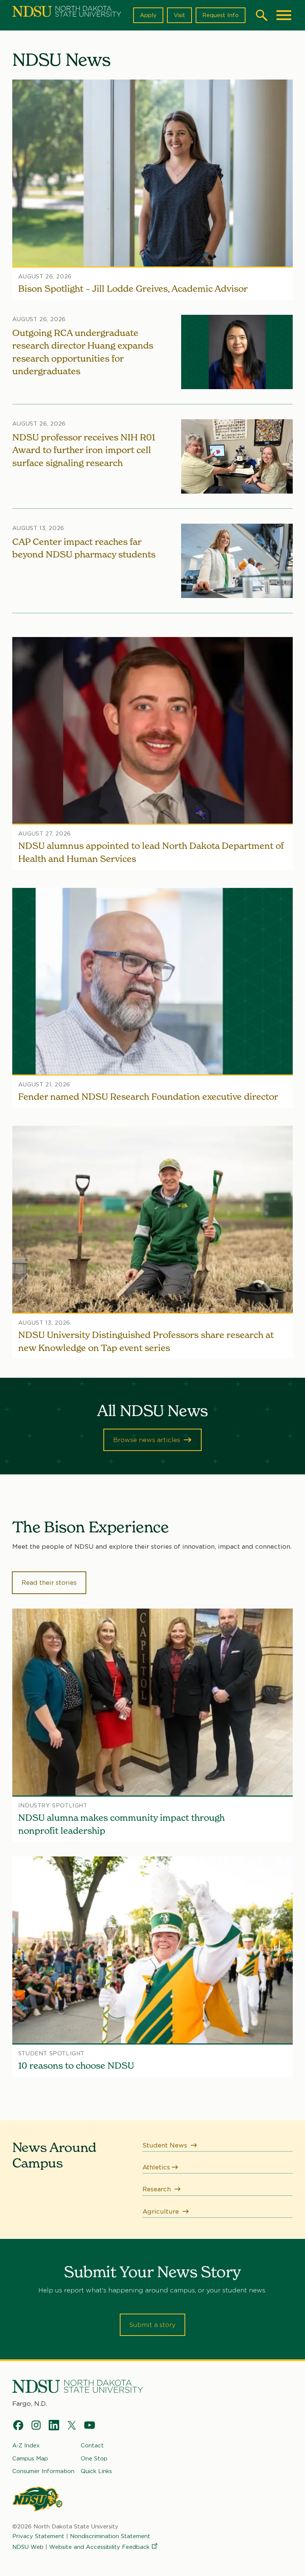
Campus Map (30, 2459)
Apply (148, 15)
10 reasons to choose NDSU (76, 2066)
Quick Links (96, 2471)
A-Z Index (26, 2446)
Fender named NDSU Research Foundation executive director (148, 1097)
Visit (179, 15)
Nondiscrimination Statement (110, 2536)
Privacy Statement (38, 2536)
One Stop (94, 2459)
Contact (92, 2446)
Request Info (221, 15)
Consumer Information (43, 2471)
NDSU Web (28, 2547)
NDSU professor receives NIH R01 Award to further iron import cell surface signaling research (84, 450)
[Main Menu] (284, 15)
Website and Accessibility (99, 2547)
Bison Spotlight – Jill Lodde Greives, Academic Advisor (133, 289)
